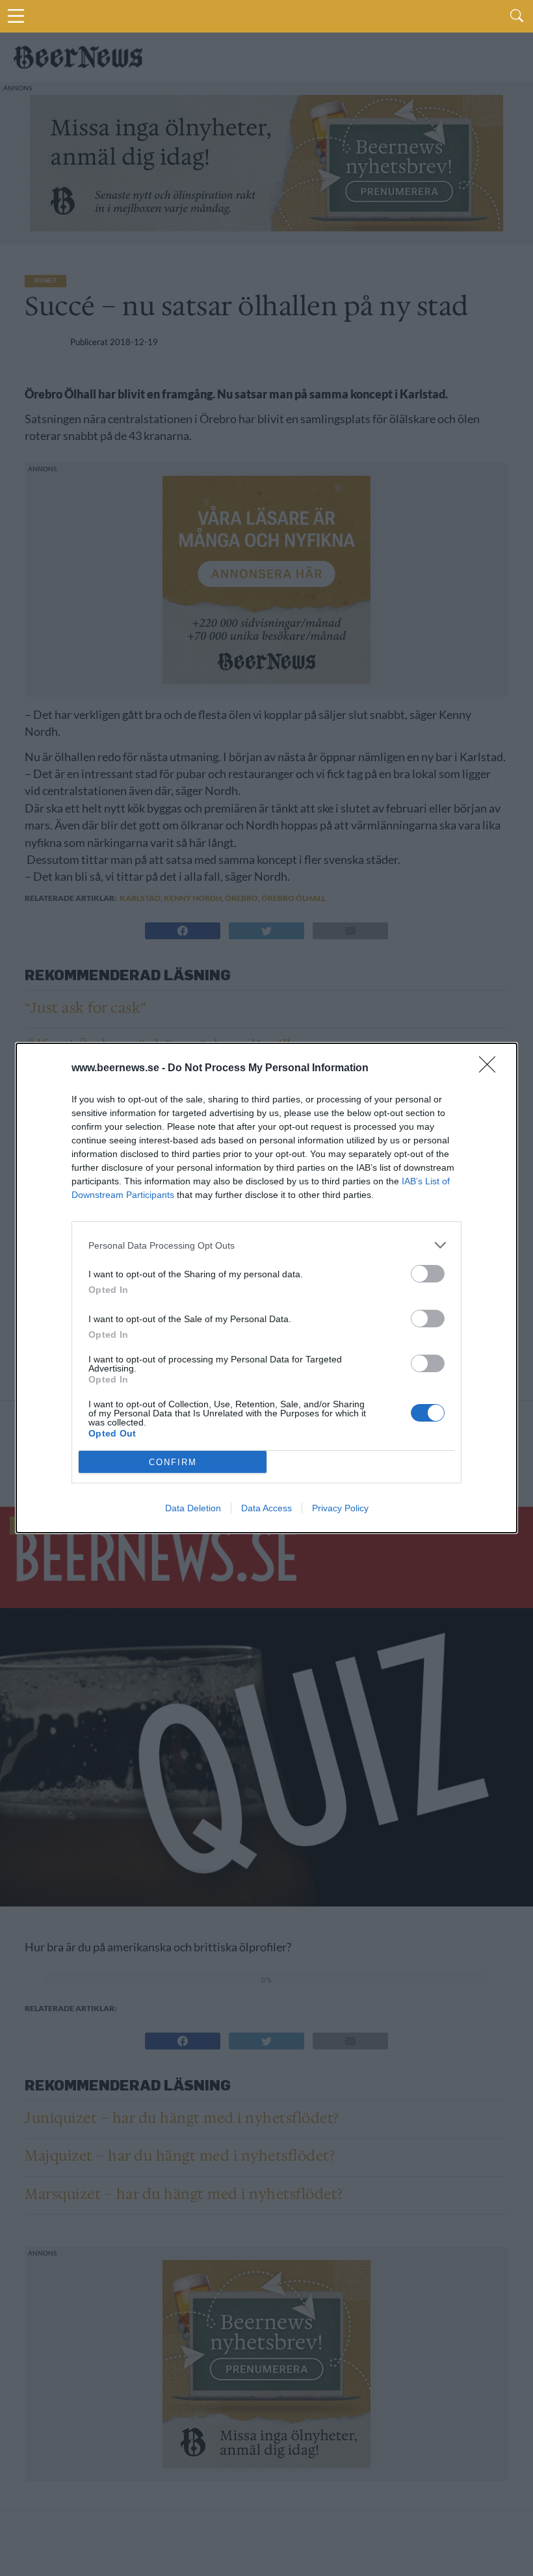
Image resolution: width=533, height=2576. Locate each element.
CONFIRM (173, 1462)
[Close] (491, 1069)
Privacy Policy (340, 1508)
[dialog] (266, 1288)
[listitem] (266, 1245)
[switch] (428, 1274)
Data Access (266, 1508)
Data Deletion (193, 1508)
